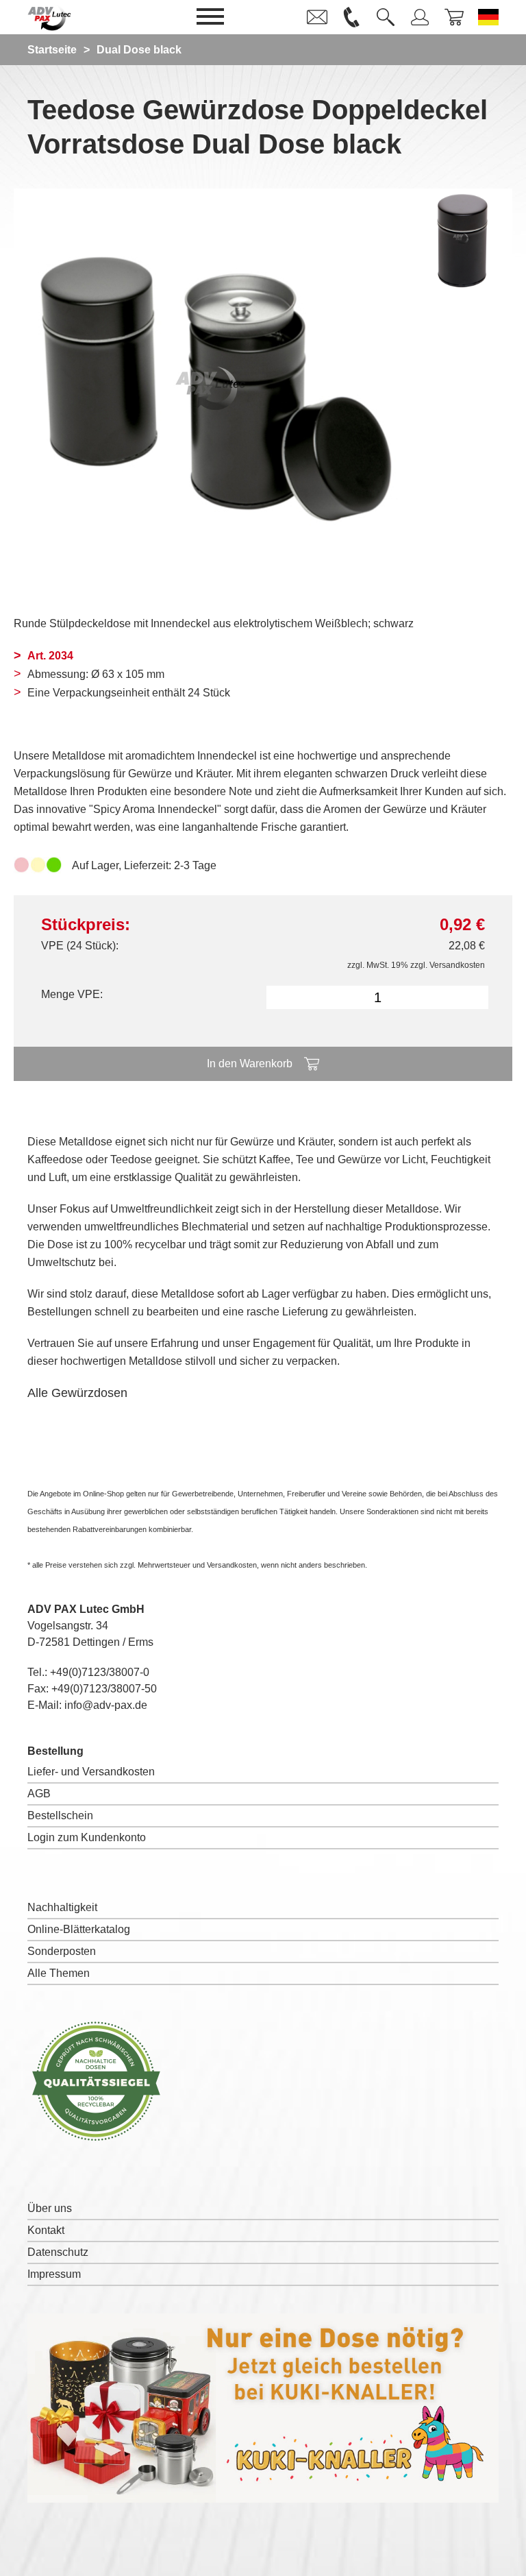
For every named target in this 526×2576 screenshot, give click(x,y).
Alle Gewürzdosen (77, 1393)
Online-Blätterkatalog (79, 1929)
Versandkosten (457, 965)
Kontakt (46, 2230)
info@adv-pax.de (106, 1705)
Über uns (50, 2208)
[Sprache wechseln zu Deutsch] (488, 17)
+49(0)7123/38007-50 (104, 1689)
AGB (39, 1794)
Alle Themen (59, 1973)
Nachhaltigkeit (62, 1907)
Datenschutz (58, 2252)
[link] (317, 17)
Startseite (52, 50)
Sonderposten (62, 1951)
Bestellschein (60, 1815)
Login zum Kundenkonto (87, 1837)
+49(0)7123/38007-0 (100, 1672)
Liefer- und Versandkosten (91, 1772)
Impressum (54, 2274)
